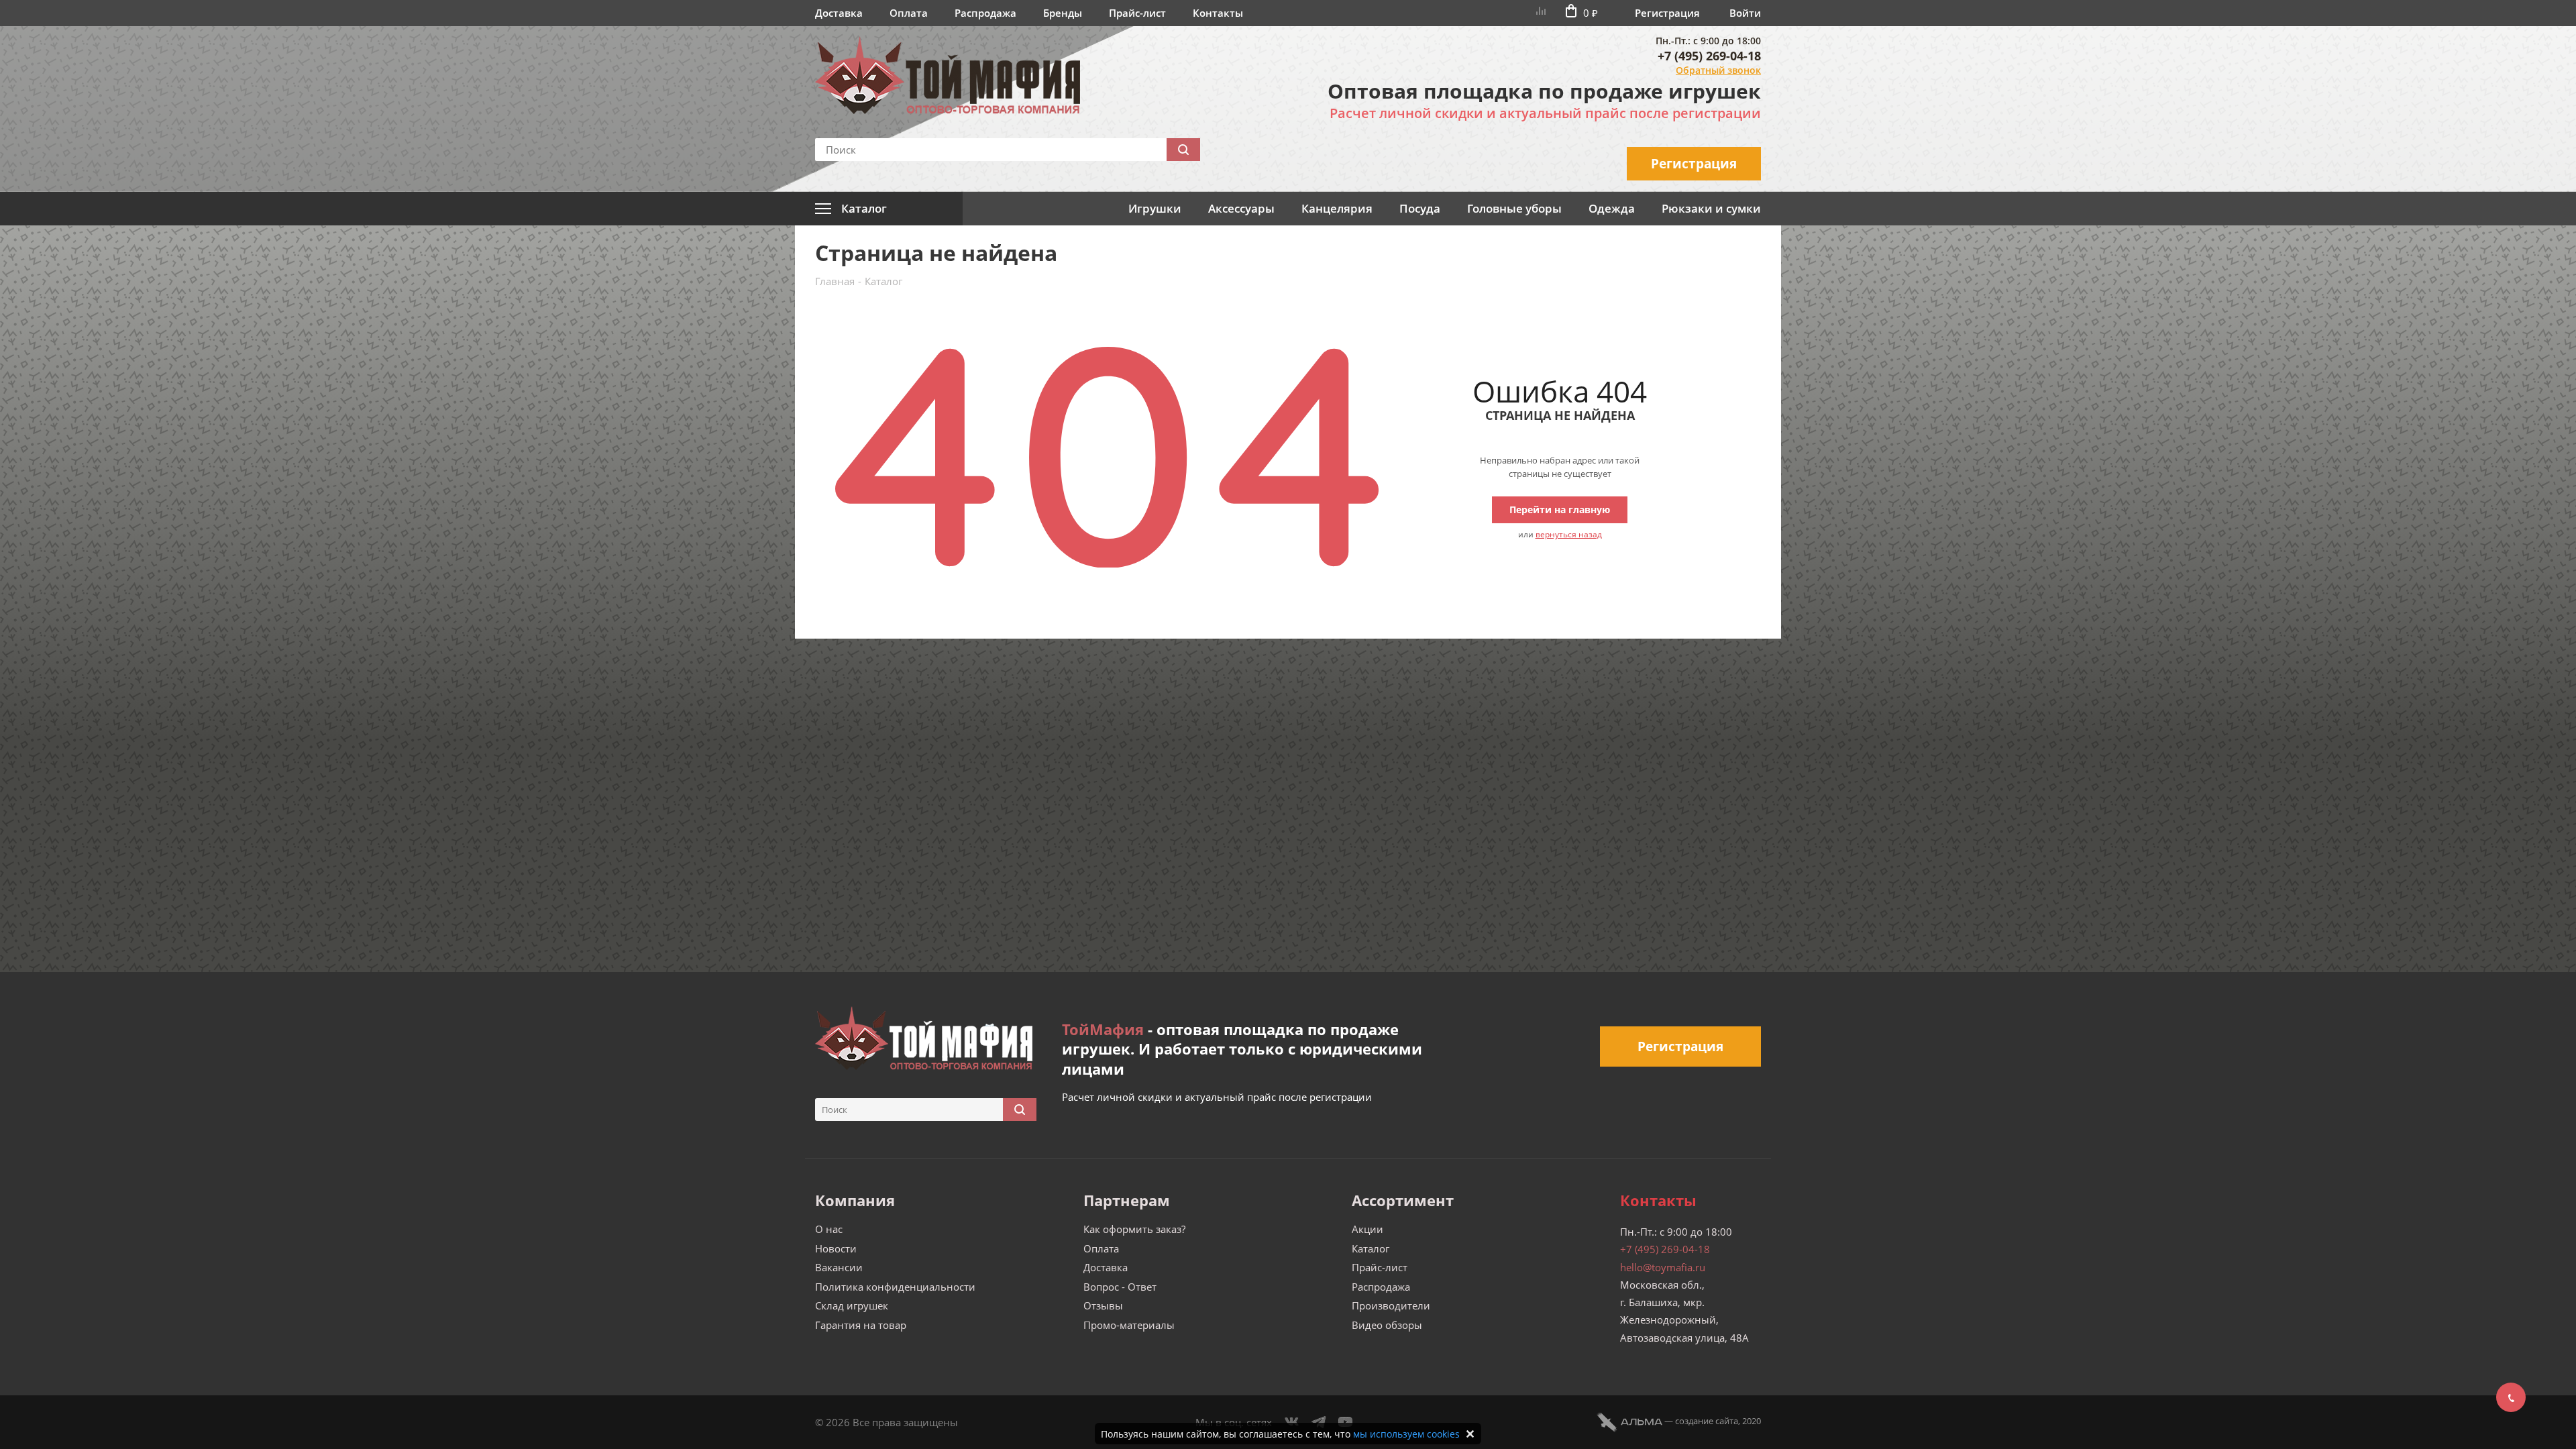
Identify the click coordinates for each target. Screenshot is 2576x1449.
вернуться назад (1569, 534)
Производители (1391, 1305)
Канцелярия (1337, 208)
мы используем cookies (1406, 1434)
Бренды (1063, 13)
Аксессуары (1241, 208)
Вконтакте (1292, 1422)
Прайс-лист (1137, 13)
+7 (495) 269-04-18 (1709, 56)
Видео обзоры (1387, 1325)
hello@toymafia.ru (1663, 1267)
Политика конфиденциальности (895, 1287)
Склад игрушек (852, 1305)
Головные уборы (1514, 208)
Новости (836, 1248)
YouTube (1346, 1422)
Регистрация (1667, 13)
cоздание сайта (1707, 1421)
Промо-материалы (1129, 1325)
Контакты (1218, 13)
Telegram (1319, 1422)
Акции (1367, 1229)
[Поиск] (1183, 150)
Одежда (1612, 208)
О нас (829, 1229)
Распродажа (985, 13)
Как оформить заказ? (1134, 1229)
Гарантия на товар (861, 1325)
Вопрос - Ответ (1120, 1287)
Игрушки (1155, 208)
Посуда (1420, 208)
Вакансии (839, 1267)
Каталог (1371, 1248)
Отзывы (1103, 1305)
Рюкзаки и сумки (1711, 208)
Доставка (839, 13)
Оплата (909, 13)
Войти (1745, 13)
